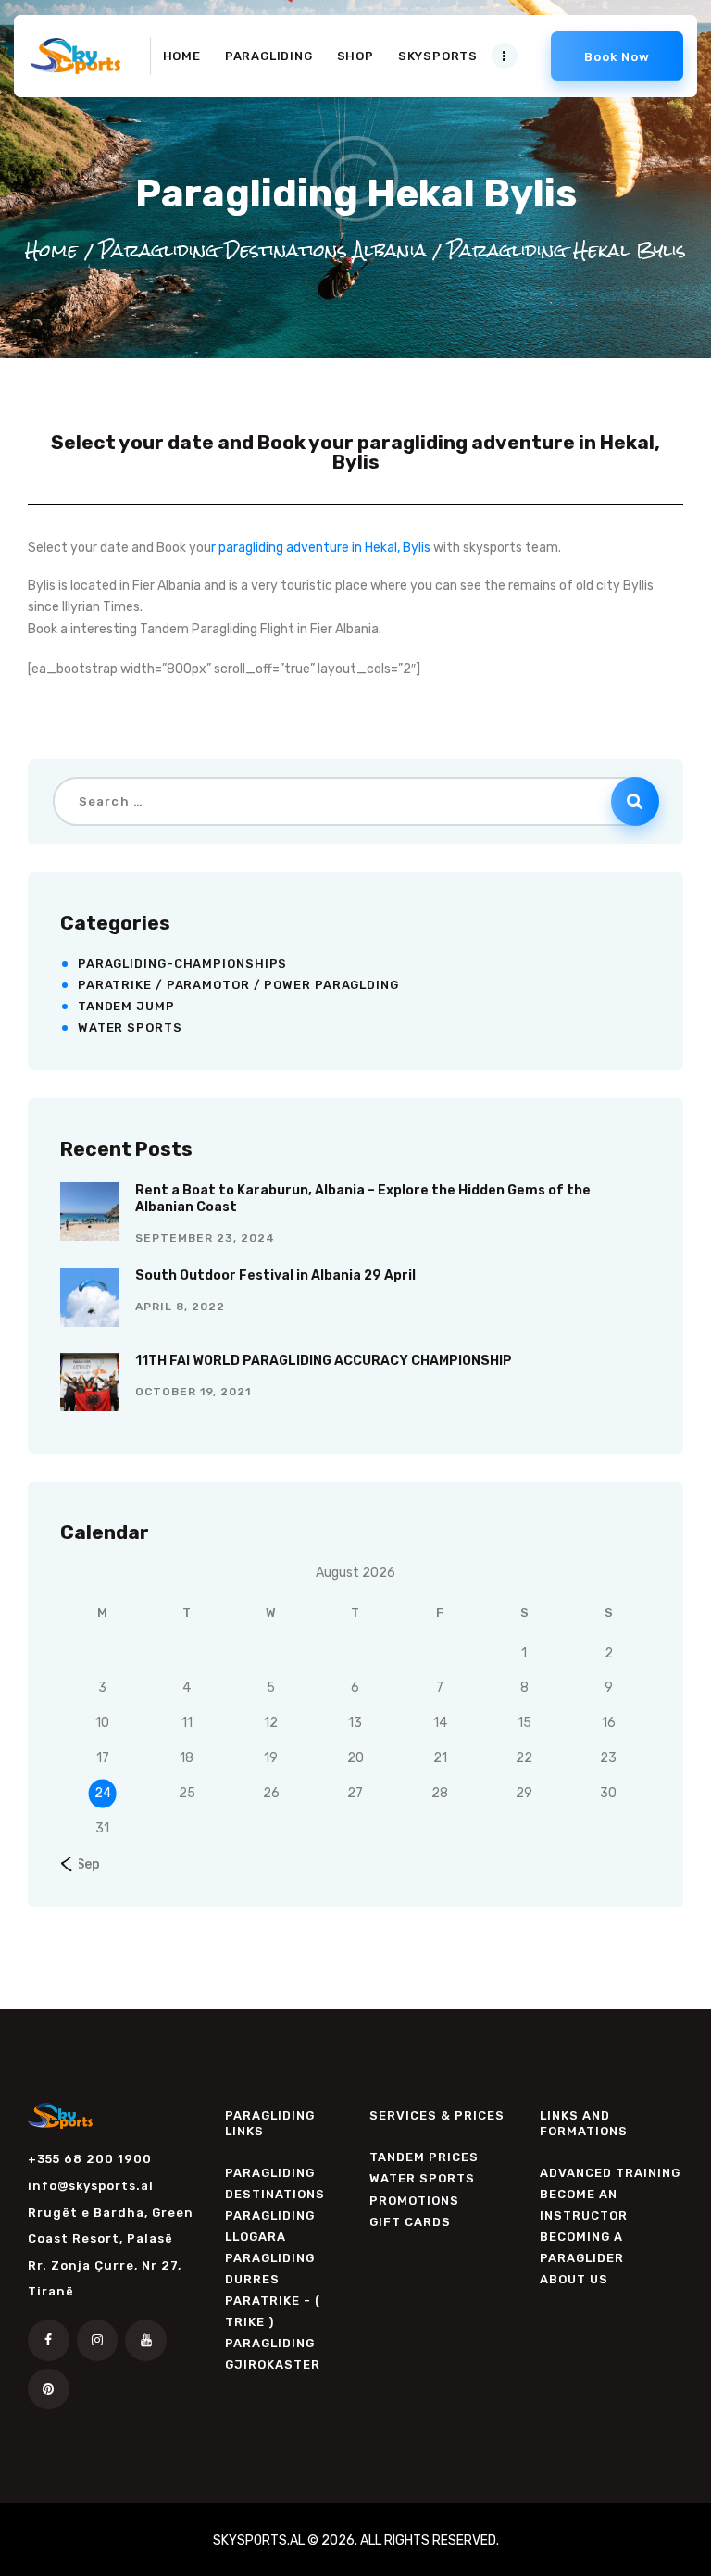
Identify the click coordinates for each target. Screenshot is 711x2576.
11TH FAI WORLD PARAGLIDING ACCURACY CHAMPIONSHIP (324, 1361)
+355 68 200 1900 (90, 2159)
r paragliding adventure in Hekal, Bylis (321, 548)
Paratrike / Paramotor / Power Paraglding (238, 985)
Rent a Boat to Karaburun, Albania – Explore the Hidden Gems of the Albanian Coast (363, 1199)
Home (51, 250)
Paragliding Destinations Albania (263, 250)
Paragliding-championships (183, 963)
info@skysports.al (91, 2186)
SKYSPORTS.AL (260, 2540)
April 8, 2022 (180, 1307)
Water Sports (130, 1027)
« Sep (83, 1864)
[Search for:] (356, 801)
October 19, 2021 (193, 1392)
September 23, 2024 (205, 1238)
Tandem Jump (126, 1006)
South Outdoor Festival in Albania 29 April (275, 1275)
